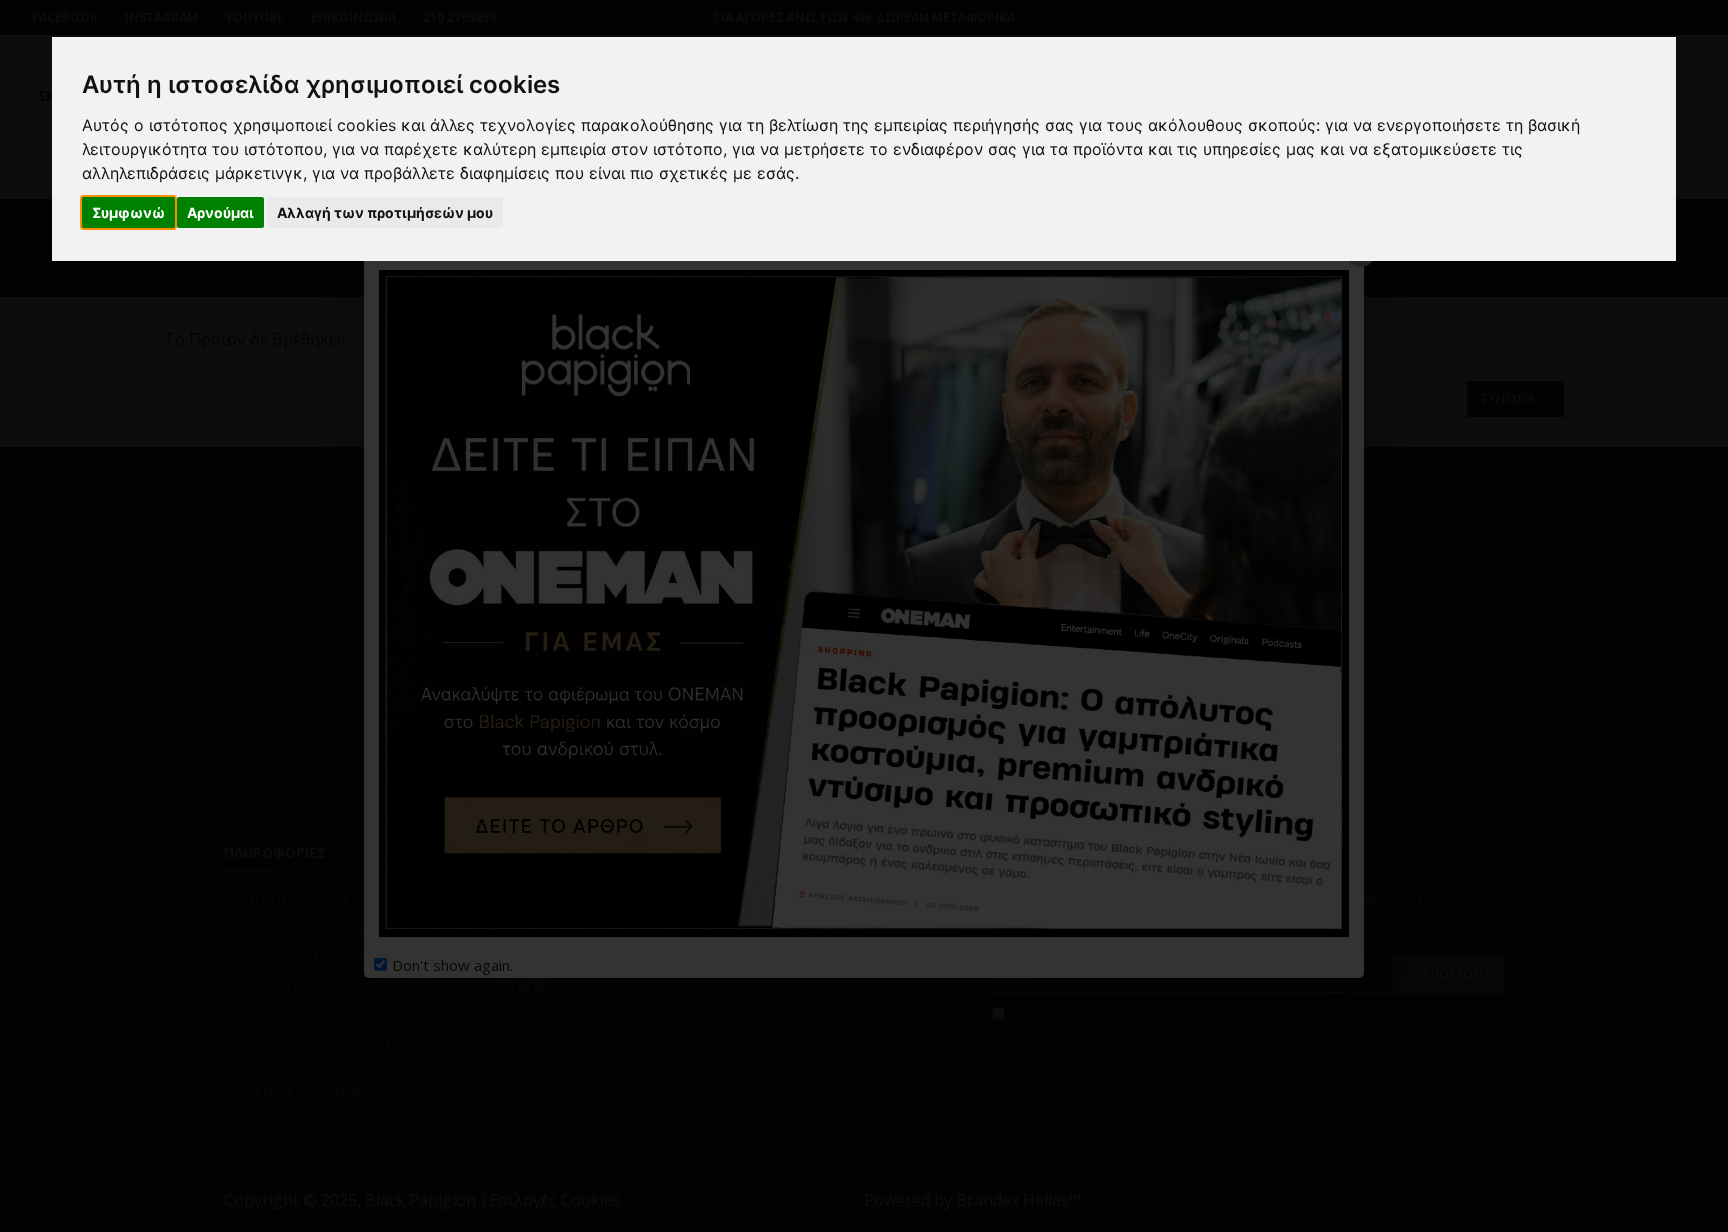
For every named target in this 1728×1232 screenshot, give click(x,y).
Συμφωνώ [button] (128, 212)
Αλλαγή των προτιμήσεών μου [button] (385, 212)
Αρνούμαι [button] (220, 212)
